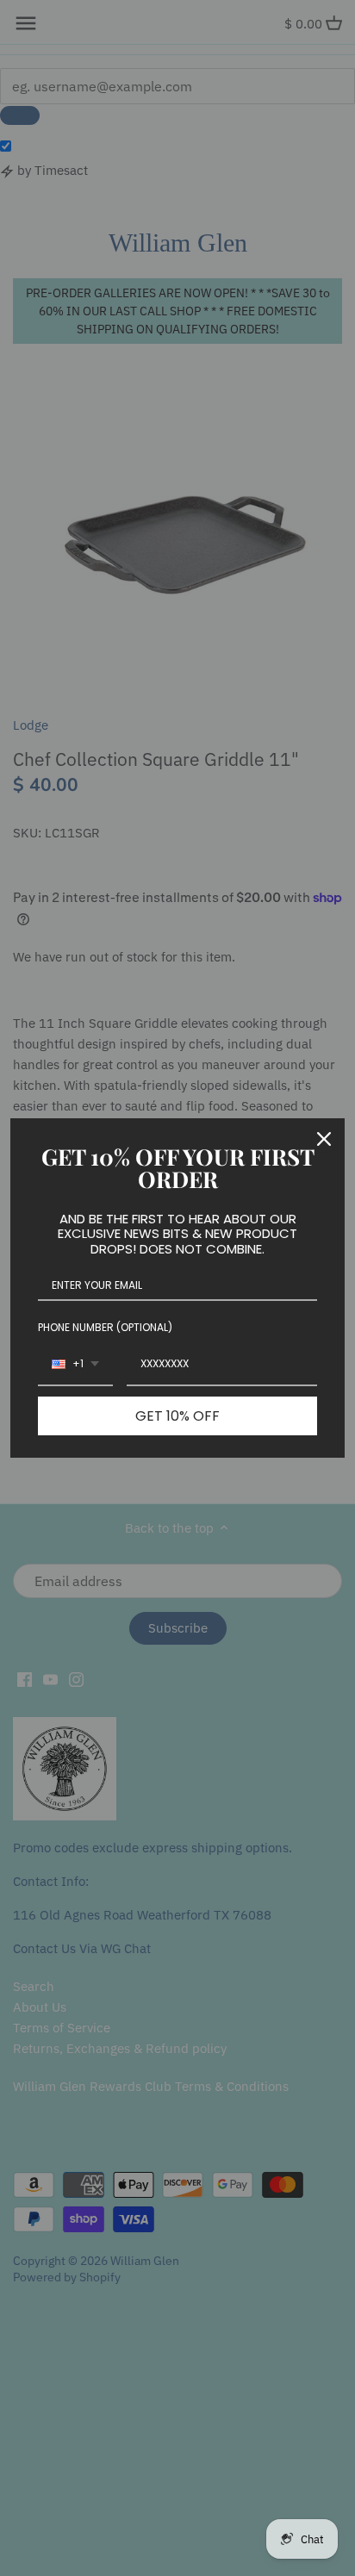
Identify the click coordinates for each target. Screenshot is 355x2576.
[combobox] (75, 1365)
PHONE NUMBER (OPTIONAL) (105, 1327)
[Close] (324, 1139)
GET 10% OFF (177, 1416)
